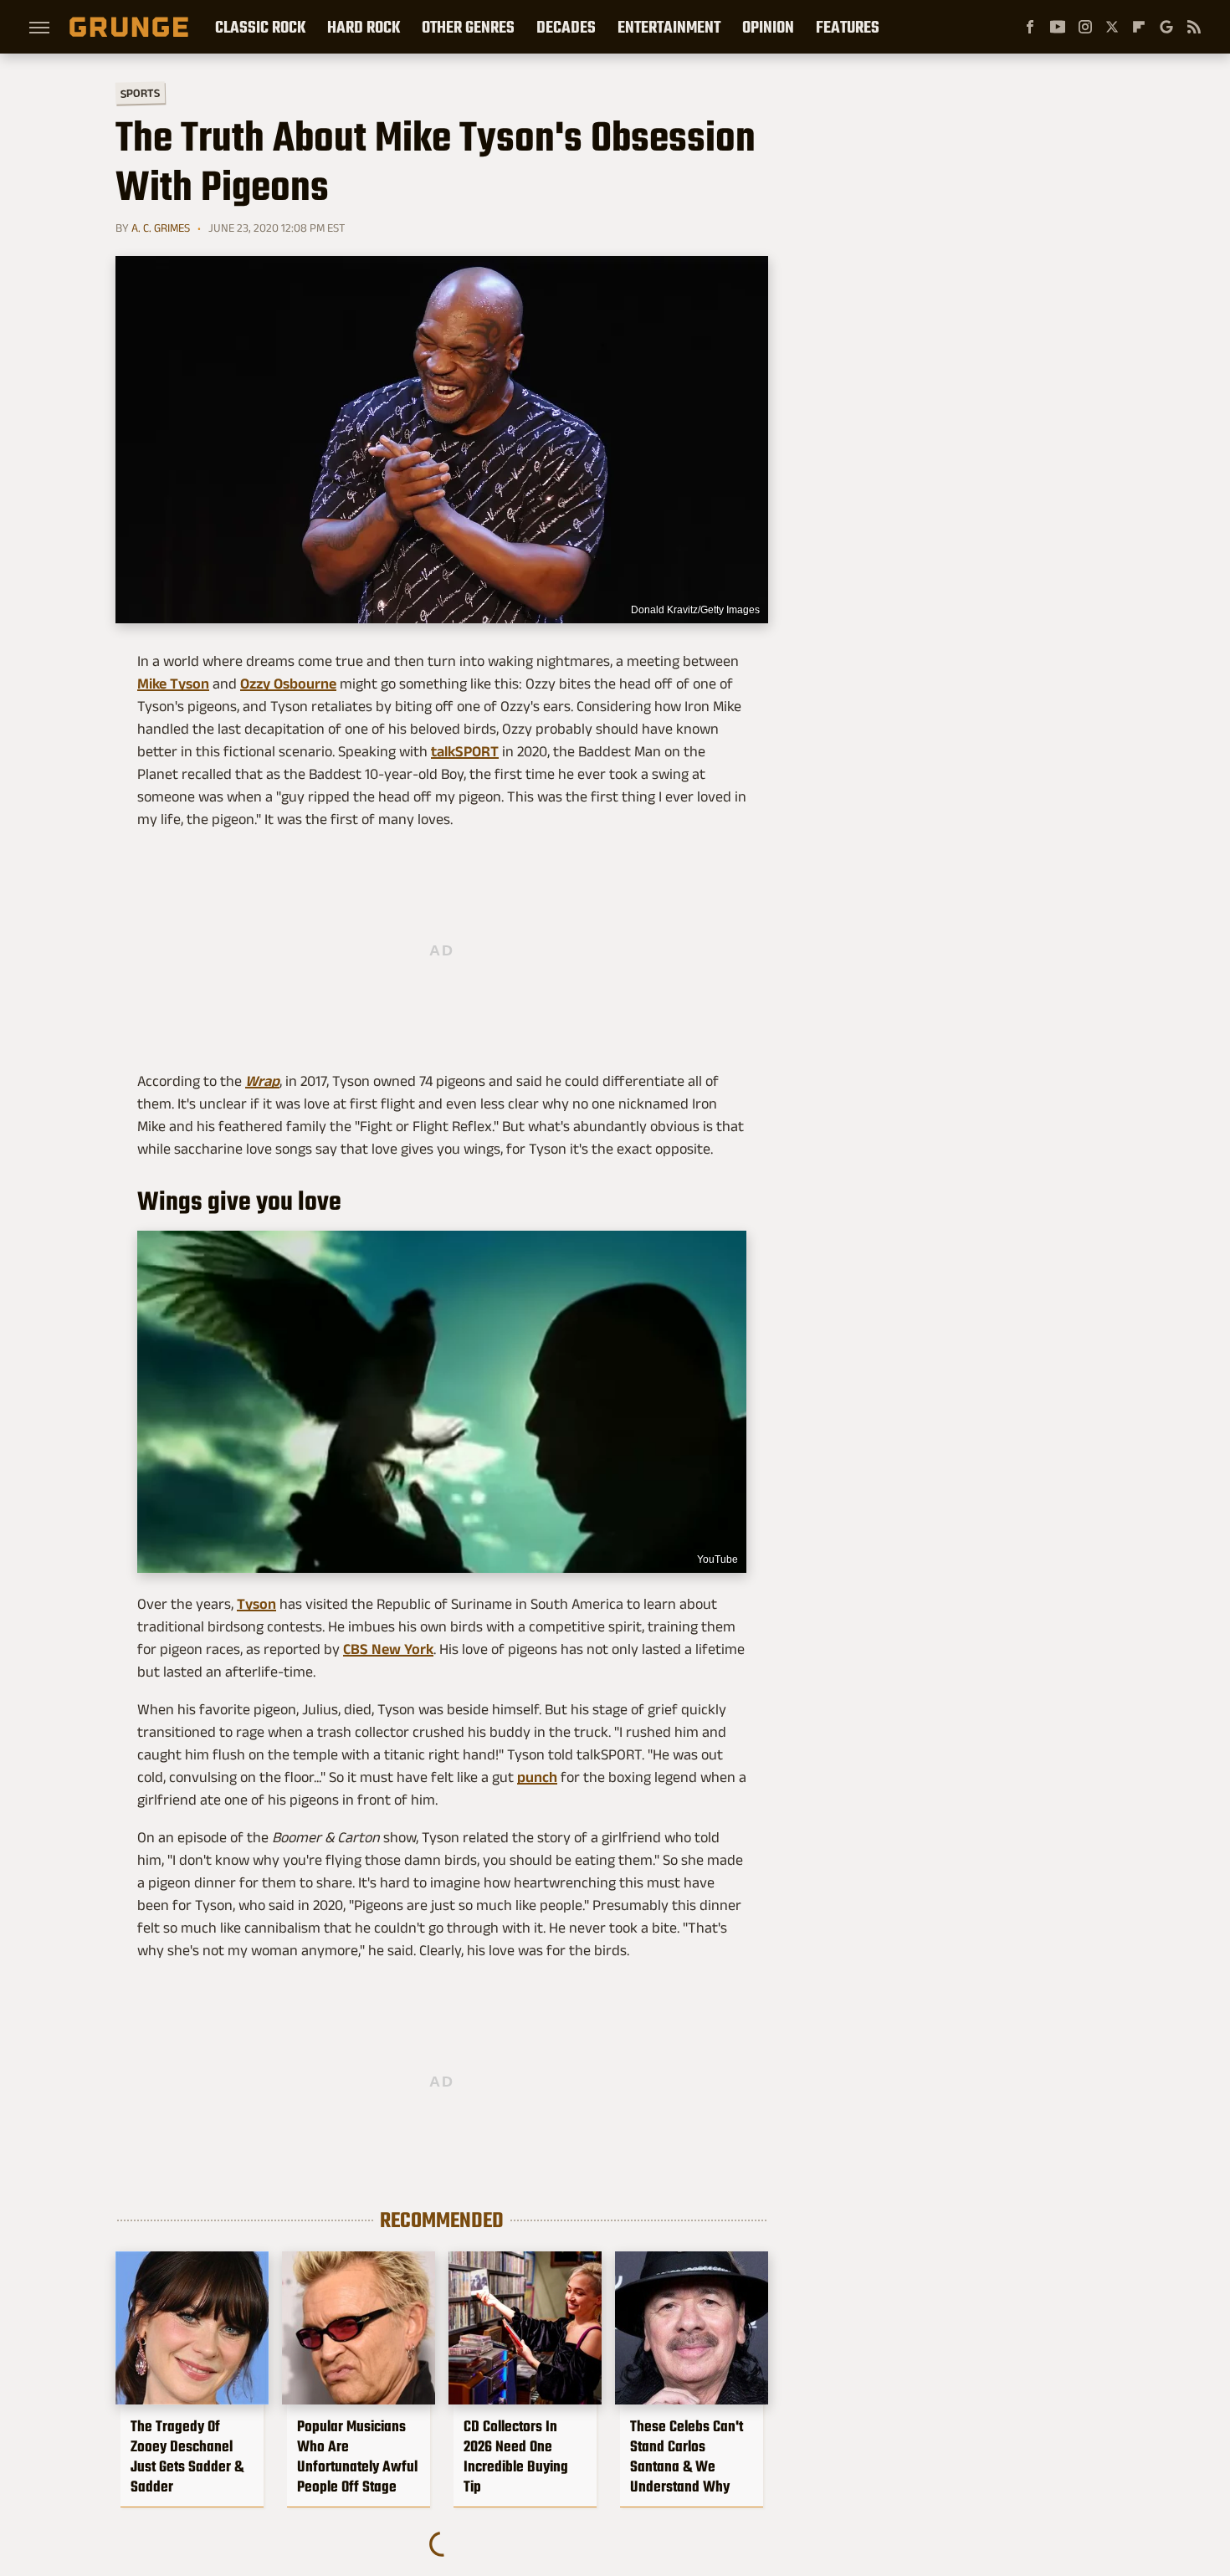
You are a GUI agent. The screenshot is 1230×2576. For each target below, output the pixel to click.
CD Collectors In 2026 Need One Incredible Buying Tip (516, 2456)
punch (537, 1777)
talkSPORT (465, 751)
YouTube (717, 1559)
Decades (566, 27)
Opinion (768, 27)
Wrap (262, 1081)
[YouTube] (1058, 27)
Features (848, 27)
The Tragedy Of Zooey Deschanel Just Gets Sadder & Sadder (187, 2456)
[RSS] (1194, 27)
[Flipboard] (1139, 27)
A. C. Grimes (161, 228)
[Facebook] (1030, 27)
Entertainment (669, 27)
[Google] (1166, 27)
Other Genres (468, 27)
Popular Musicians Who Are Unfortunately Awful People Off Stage (357, 2456)
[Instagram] (1085, 27)
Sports (140, 92)
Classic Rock (260, 27)
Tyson (256, 1604)
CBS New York (388, 1649)
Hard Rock (364, 27)
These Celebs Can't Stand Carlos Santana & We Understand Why (687, 2456)
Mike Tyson (173, 684)
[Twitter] (1112, 27)
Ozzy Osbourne (288, 684)
